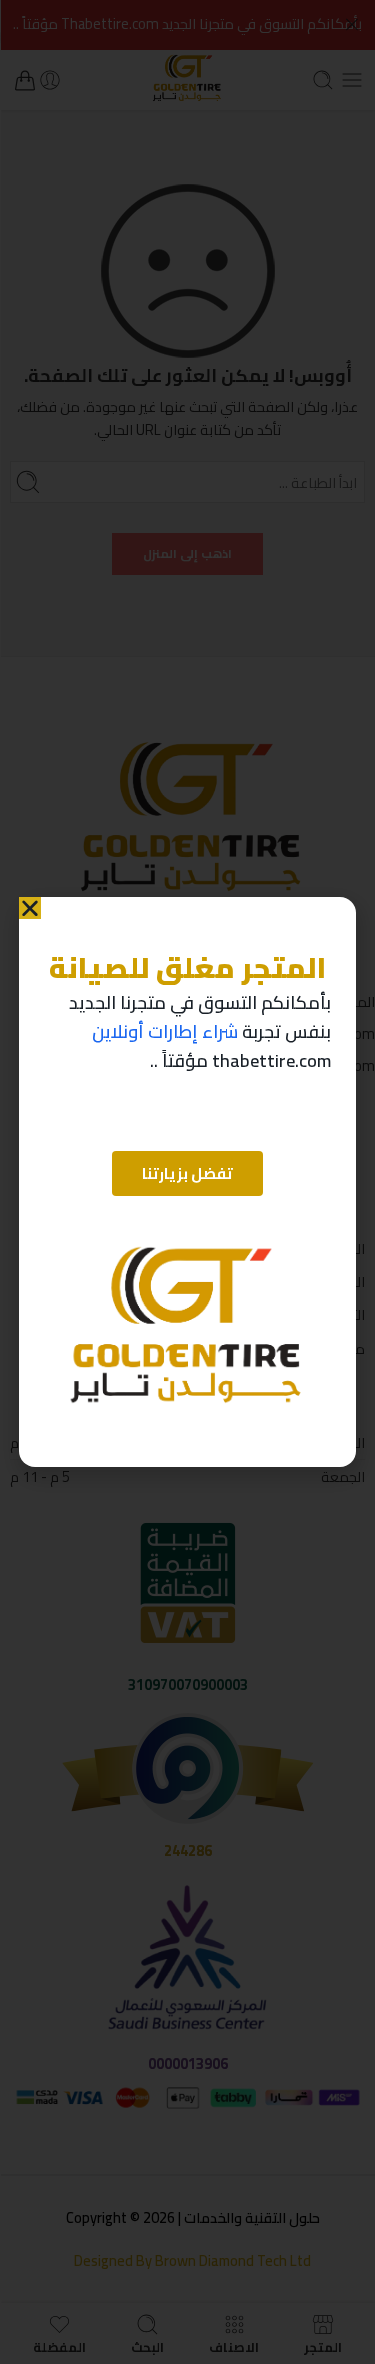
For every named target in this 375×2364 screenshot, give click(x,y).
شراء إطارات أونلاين (165, 1031)
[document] (187, 1182)
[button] (30, 908)
